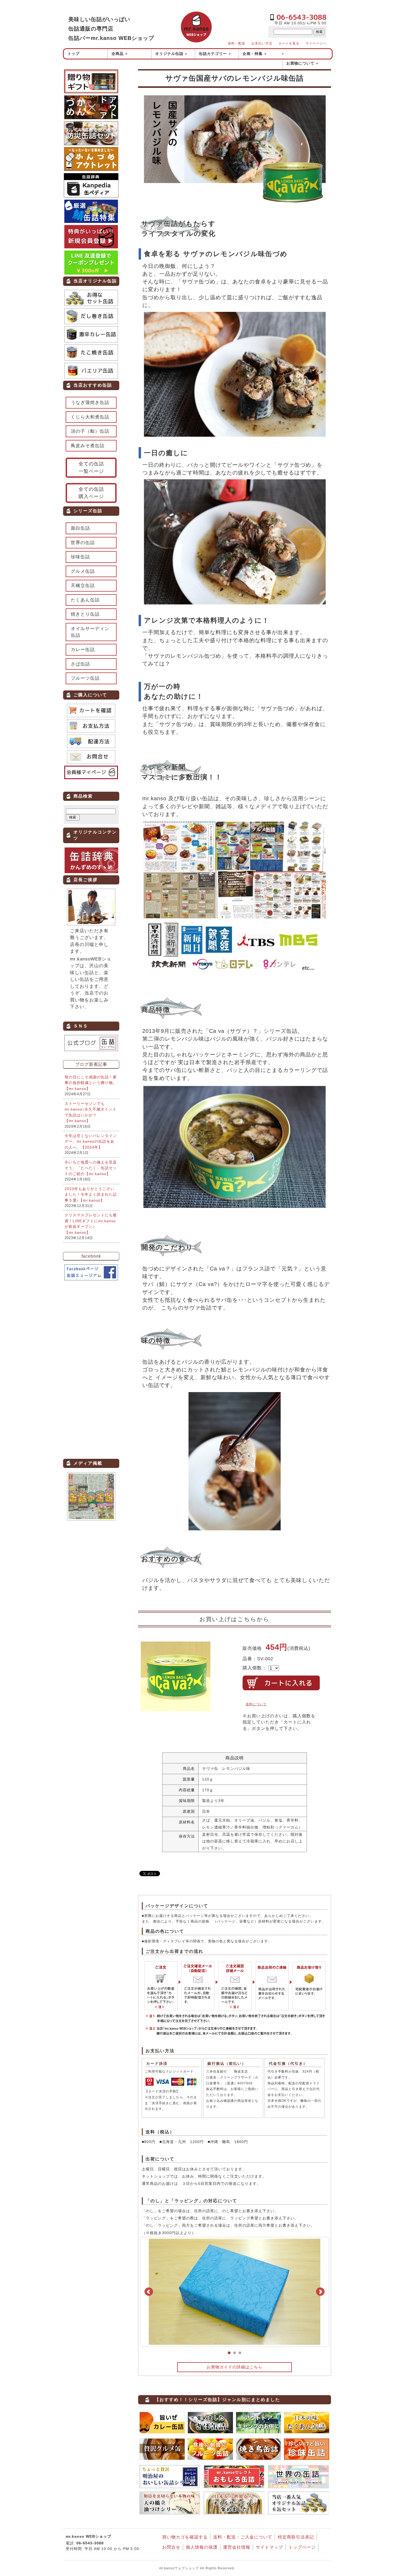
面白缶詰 (80, 528)
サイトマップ (269, 2547)
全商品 (120, 54)
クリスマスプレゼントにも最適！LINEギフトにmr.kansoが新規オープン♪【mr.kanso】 (91, 1224)
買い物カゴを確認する (185, 2537)
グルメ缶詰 (83, 571)
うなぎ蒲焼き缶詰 (90, 403)
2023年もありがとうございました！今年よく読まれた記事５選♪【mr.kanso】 (91, 1194)
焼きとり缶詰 (85, 614)
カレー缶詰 (83, 650)
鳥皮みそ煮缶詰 (88, 446)
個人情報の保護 (202, 2547)
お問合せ (171, 2547)
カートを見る (289, 43)
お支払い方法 (262, 43)
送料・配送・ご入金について (243, 2537)
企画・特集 (255, 54)
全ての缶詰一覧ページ (91, 467)
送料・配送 (237, 43)
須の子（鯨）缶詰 (90, 431)
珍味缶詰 (80, 557)
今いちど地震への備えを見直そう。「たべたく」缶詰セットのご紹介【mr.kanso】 (91, 1168)
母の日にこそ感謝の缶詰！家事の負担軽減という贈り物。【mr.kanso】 (91, 1083)
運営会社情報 (237, 2547)
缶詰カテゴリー (215, 54)
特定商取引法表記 (296, 2537)
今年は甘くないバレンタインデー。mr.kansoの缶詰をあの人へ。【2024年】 (91, 1141)
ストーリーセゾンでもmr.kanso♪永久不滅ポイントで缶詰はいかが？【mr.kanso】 (91, 1112)
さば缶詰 (80, 664)
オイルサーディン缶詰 (90, 632)
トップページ (302, 2547)
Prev (149, 2292)
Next (320, 2292)
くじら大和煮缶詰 (90, 417)
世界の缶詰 (83, 543)
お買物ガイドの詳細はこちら (235, 2367)
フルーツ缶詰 (85, 678)
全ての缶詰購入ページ (91, 493)
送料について (256, 1704)
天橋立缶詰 (83, 586)
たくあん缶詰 (85, 600)
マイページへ (316, 43)
